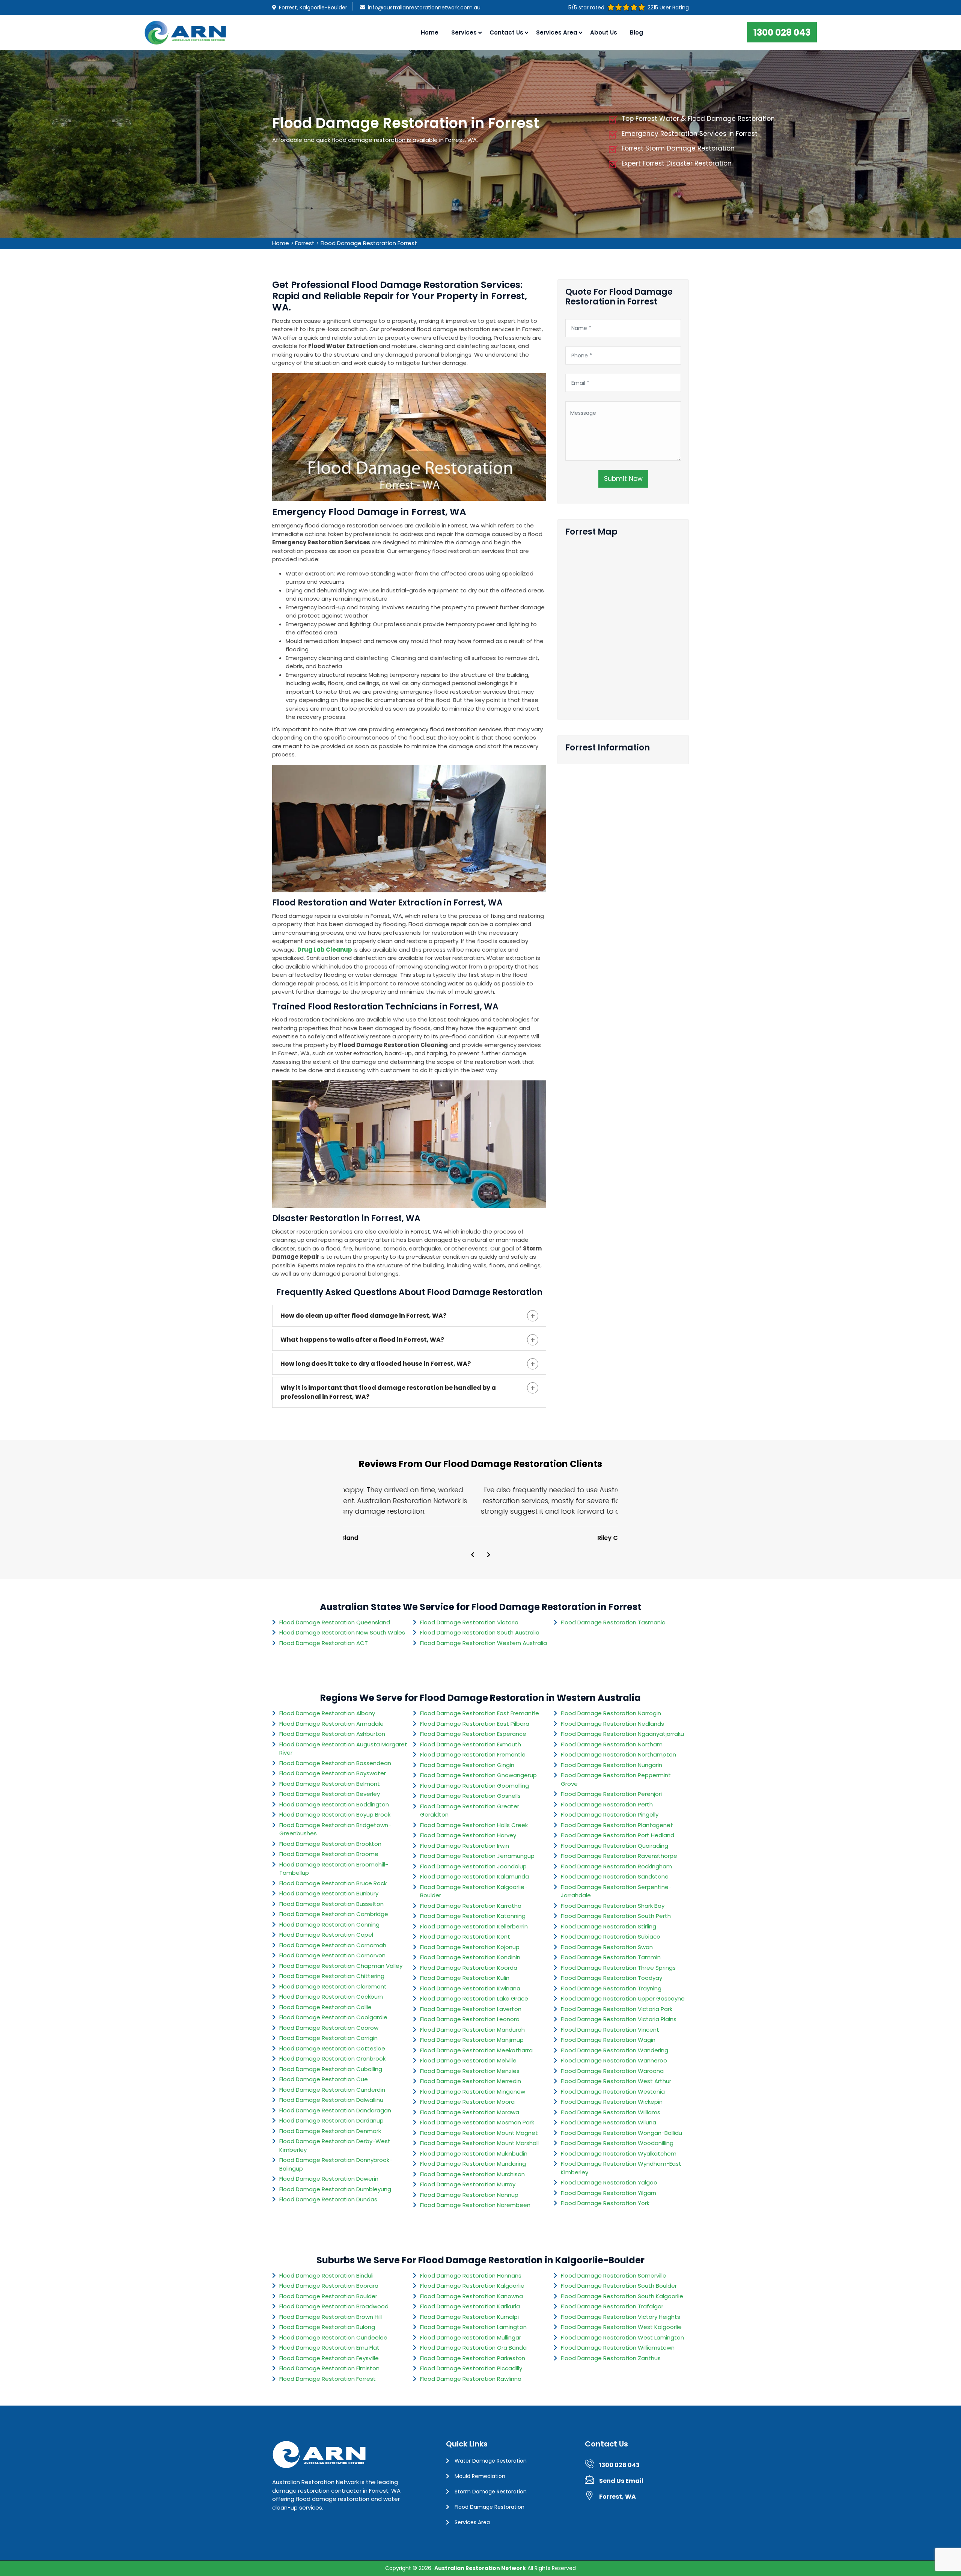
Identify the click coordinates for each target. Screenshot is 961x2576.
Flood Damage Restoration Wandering (615, 2050)
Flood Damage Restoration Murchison (472, 2174)
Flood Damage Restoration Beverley (330, 1794)
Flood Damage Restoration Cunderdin (332, 2090)
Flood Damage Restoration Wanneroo (614, 2060)
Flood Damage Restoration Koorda (469, 1968)
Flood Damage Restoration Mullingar (471, 2337)
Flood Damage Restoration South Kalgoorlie (622, 2296)
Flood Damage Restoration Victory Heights (621, 2317)
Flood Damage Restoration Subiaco (611, 1937)
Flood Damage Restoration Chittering (332, 1976)
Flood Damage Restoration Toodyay (612, 1978)
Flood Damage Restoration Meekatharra (476, 2050)
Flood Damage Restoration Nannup (469, 2195)
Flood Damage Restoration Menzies (470, 2071)
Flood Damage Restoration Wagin (608, 2040)
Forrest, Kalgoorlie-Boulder (313, 8)
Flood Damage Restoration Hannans (471, 2275)
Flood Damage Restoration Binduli (326, 2275)
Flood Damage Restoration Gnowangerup (478, 1775)
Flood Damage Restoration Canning (329, 1924)
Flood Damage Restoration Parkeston (473, 2358)
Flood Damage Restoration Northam (612, 1744)
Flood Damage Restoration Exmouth (471, 1744)
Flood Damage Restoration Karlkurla (470, 2306)
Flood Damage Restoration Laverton (471, 2009)
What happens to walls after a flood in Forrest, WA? (362, 1340)
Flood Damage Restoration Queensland (335, 1622)
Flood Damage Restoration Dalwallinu (331, 2100)
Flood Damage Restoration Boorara (329, 2286)
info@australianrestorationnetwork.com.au (424, 8)
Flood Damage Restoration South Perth (616, 1916)
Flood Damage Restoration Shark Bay (613, 1906)
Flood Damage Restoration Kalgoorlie (472, 2286)
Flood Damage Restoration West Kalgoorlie (621, 2327)
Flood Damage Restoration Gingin (467, 1765)
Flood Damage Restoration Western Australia (484, 1643)
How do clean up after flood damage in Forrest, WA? (363, 1316)
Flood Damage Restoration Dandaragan (335, 2110)
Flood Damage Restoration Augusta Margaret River (343, 1749)
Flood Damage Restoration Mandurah (472, 2030)
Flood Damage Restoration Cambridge (334, 1914)
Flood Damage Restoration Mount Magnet (479, 2133)
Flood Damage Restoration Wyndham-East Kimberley (621, 2168)
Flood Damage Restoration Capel (326, 1935)
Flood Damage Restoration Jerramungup (477, 1856)
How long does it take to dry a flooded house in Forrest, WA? (376, 1364)
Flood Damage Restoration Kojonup (470, 1947)
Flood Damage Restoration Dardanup (331, 2120)
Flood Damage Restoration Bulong (327, 2327)
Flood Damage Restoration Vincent (610, 2030)
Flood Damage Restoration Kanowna (471, 2296)
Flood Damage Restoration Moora (467, 2102)
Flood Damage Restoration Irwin (465, 1846)
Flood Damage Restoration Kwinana (470, 1988)
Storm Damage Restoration (491, 2492)
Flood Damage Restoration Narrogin (611, 1713)
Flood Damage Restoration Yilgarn (609, 2193)
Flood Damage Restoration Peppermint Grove (616, 1779)
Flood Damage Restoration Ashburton (332, 1734)
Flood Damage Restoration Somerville (614, 2275)
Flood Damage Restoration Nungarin (612, 1765)
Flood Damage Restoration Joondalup (473, 1866)
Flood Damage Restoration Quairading (615, 1846)
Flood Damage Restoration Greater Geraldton (470, 1811)
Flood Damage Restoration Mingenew (473, 2092)
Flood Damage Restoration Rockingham (616, 1866)
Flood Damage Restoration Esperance (473, 1734)
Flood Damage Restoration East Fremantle (480, 1713)
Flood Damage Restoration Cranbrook (332, 2059)
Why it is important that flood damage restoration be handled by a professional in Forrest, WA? (388, 1392)
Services (464, 32)
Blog (636, 32)
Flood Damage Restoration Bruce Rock (333, 1883)
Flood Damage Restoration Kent (465, 1937)
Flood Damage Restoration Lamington (473, 2327)
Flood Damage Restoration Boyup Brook (335, 1814)
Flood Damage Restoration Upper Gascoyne (623, 1998)
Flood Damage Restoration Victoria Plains (619, 2019)
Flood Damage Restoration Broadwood (334, 2306)
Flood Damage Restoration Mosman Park (477, 2122)
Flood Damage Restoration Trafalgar (612, 2306)
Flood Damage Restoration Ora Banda (473, 2348)
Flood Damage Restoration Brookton (330, 1844)
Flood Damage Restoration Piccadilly (471, 2368)
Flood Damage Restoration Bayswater (333, 1773)
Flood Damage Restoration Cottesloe (332, 2048)
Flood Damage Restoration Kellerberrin (474, 1926)
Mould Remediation (480, 2476)
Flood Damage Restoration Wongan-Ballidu (621, 2133)
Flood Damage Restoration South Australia (480, 1632)
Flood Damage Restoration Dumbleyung (335, 2189)
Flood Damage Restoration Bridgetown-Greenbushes (335, 1829)
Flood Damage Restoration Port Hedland (618, 1835)
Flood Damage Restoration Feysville (329, 2358)
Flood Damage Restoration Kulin (465, 1978)
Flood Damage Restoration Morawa (470, 2112)
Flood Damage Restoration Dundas (328, 2199)
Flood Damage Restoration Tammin (611, 1957)
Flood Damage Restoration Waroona (612, 2071)
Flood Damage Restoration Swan (607, 1947)
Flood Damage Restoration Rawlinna (471, 2379)
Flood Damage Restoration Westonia (613, 2092)
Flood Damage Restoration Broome (329, 1854)
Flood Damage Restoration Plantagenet (617, 1825)
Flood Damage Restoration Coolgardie (333, 2017)
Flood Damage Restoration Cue (324, 2079)
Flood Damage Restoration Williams (611, 2112)
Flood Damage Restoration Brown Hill (331, 2317)
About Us (604, 32)
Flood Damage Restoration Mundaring (473, 2164)
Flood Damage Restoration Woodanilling (617, 2143)
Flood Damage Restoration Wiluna (609, 2122)
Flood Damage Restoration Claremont (333, 1986)
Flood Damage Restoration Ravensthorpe (619, 1856)
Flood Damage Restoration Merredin (471, 2081)
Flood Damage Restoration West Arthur (616, 2081)
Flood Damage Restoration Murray (468, 2184)
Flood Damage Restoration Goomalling (474, 1786)
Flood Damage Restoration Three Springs (618, 1968)
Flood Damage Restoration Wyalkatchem (619, 2153)
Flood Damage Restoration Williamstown (618, 2348)
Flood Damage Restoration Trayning (611, 1988)
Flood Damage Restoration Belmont (330, 1784)
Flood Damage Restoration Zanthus (611, 2358)
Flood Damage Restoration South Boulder (619, 2286)
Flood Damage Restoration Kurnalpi (469, 2317)
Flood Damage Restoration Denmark (330, 2131)
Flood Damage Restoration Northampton (618, 1754)
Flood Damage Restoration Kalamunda (474, 1876)
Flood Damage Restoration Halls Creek (474, 1825)
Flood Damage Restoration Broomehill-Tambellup (334, 1869)
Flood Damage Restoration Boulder (328, 2296)
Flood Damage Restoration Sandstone (615, 1876)
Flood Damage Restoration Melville (468, 2060)
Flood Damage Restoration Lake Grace (474, 1998)
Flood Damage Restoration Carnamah (333, 1945)
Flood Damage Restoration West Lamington (622, 2337)
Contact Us (506, 32)
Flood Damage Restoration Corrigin (328, 2038)
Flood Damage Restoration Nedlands (612, 1724)
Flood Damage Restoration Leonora (470, 2019)
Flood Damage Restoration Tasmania (613, 1622)
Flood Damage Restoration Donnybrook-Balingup (336, 2164)
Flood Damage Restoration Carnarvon (332, 1955)
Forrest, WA (618, 2497)
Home (430, 32)
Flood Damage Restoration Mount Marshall (479, 2143)
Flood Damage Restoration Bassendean (335, 1763)
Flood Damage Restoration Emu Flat (329, 2348)
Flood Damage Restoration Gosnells (470, 1796)
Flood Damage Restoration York (605, 2203)
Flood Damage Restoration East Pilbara (475, 1724)
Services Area (472, 2522)
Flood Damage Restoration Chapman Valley (341, 1966)
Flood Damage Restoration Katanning (473, 1916)
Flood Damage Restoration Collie (325, 2007)
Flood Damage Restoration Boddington (334, 1804)
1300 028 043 (782, 32)
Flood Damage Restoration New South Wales (342, 1632)
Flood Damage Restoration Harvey (468, 1835)
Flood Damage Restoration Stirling (609, 1926)
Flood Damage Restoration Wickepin (612, 2102)
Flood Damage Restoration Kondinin (470, 1957)
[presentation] (473, 1555)
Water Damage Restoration (491, 2461)
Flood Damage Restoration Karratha (471, 1906)
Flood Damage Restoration (490, 2507)
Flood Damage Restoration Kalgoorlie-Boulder (474, 1891)
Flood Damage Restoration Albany (327, 1713)
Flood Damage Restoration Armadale (331, 1724)
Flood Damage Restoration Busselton (331, 1904)
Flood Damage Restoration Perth (607, 1804)
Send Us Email (621, 2481)
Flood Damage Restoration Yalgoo (609, 2182)
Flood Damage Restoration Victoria (469, 1622)
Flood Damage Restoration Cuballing (331, 2069)
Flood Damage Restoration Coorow (329, 2028)
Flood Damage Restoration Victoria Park (617, 2009)
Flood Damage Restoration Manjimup (472, 2040)
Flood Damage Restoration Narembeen (475, 2205)
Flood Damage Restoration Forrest (369, 243)
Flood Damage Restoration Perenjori (611, 1794)
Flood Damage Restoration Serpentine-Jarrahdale (616, 1891)
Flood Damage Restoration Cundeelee (333, 2337)
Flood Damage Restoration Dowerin (329, 2179)
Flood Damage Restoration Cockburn (331, 1997)
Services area (557, 32)
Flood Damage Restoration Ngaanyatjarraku (622, 1734)
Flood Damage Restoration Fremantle (473, 1754)
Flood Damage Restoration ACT (324, 1643)
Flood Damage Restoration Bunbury (329, 1893)
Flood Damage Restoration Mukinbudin (474, 2153)
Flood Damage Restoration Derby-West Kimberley (335, 2145)
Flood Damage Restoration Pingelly (610, 1814)
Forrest (305, 243)
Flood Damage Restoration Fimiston (329, 2368)
